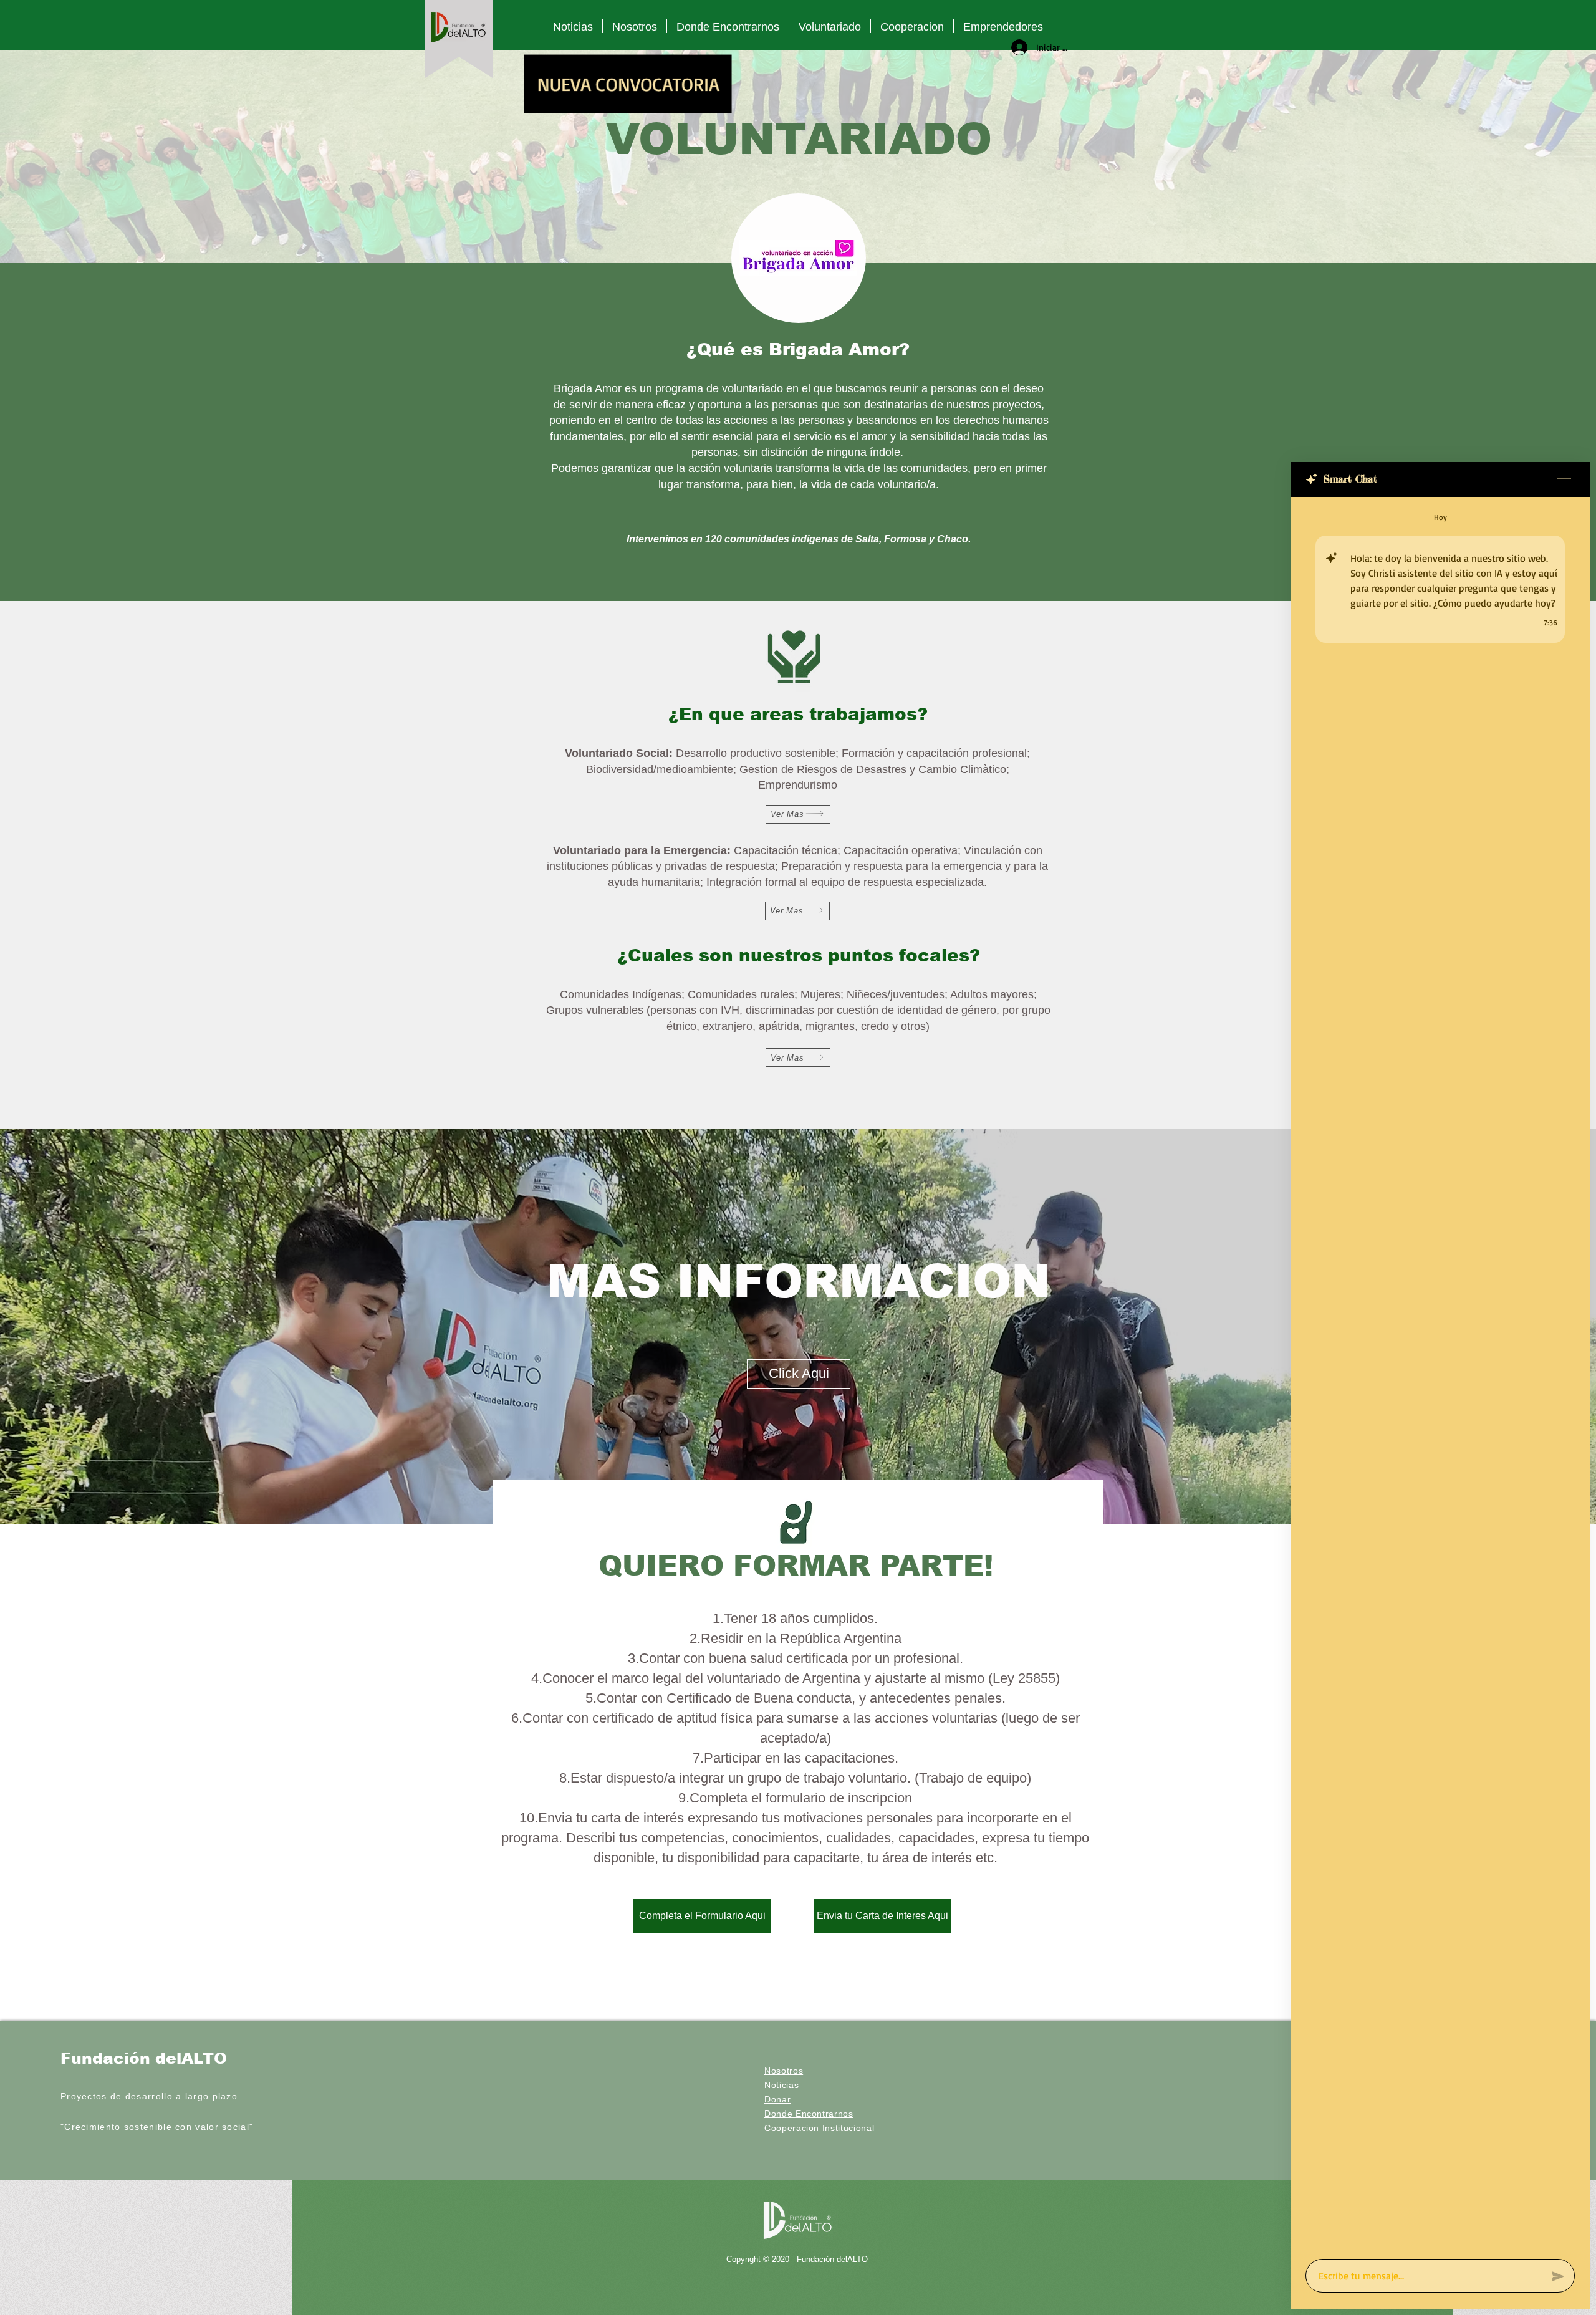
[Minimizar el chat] (1564, 479)
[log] (1440, 1374)
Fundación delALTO (144, 2058)
